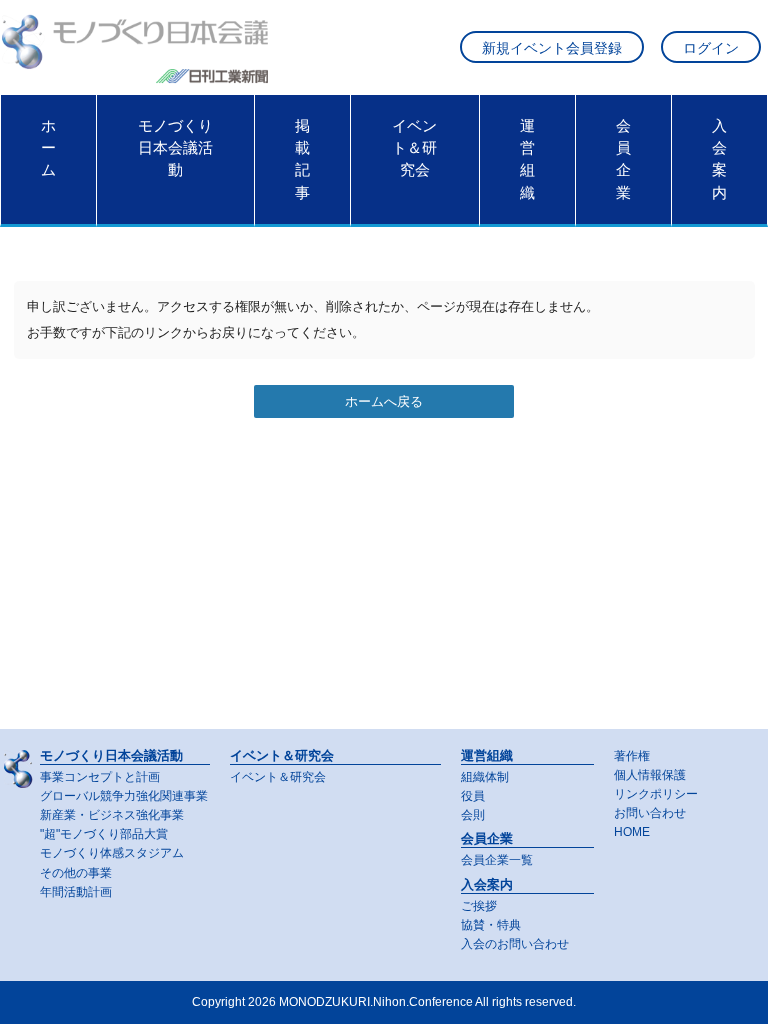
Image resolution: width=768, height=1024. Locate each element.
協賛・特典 (491, 925)
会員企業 (623, 159)
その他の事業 (76, 873)
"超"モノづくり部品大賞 (104, 834)
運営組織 (527, 159)
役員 (473, 796)
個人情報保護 (650, 775)
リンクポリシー (656, 794)
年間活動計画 (76, 892)
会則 (473, 815)
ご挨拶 (479, 906)
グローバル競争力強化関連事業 (124, 796)
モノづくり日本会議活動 (175, 148)
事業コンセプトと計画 (100, 777)
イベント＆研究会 (414, 148)
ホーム (48, 148)
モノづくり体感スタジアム (112, 853)
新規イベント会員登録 (552, 48)
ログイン (711, 48)
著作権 (632, 756)
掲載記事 (302, 159)
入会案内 (719, 159)
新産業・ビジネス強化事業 (112, 815)
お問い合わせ (650, 813)
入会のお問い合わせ (515, 944)
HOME (632, 832)
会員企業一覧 (497, 860)
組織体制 (485, 777)
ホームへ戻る (384, 401)
